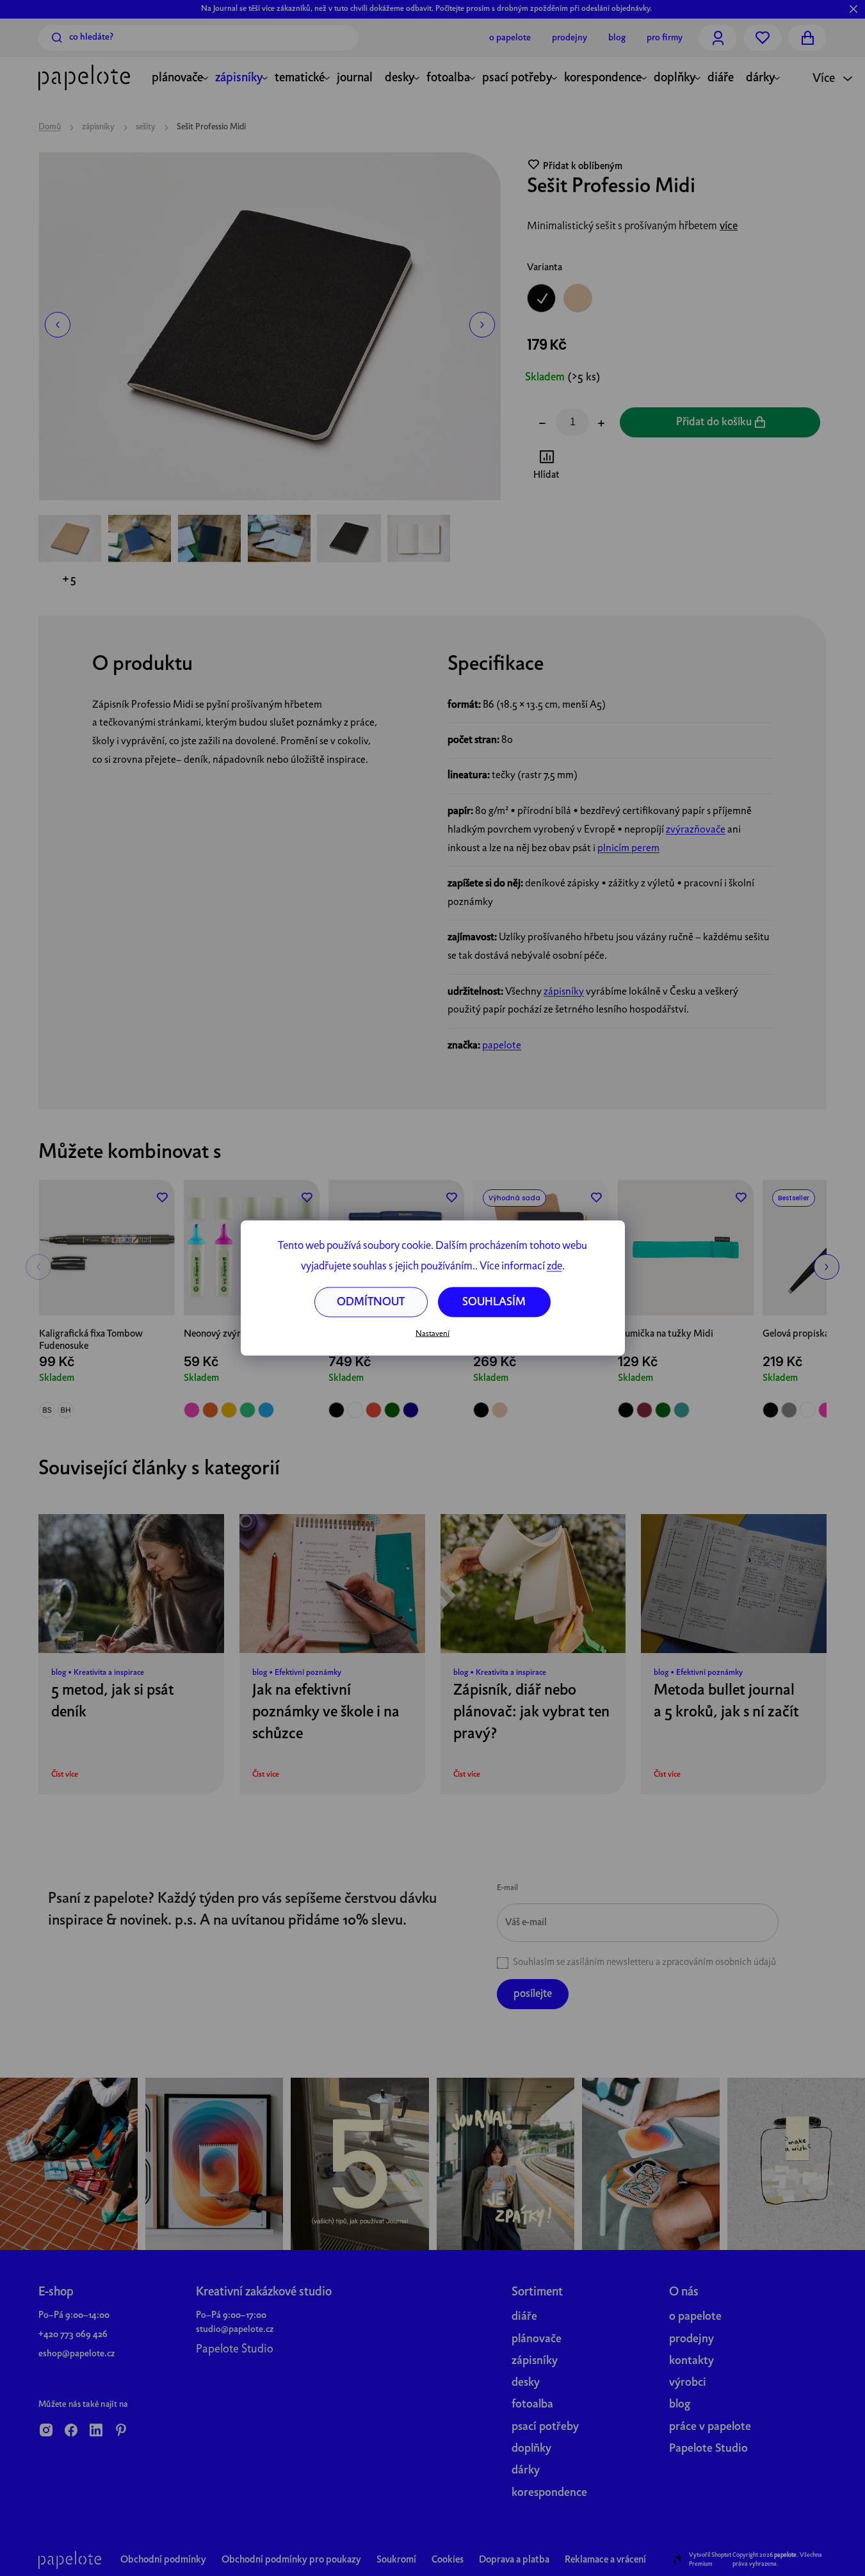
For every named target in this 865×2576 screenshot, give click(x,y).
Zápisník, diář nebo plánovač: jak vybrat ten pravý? (531, 1713)
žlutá (229, 1410)
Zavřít (598, 467)
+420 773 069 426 (73, 2335)
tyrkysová (682, 1410)
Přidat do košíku (714, 422)
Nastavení (432, 1333)
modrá (266, 1410)
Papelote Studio (235, 2350)
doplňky (531, 2449)
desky (526, 2383)
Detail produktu (107, 1288)
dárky (526, 2471)
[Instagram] (46, 2431)
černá (336, 1410)
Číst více (65, 1775)
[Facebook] (71, 2431)
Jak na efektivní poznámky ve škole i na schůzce (326, 1713)
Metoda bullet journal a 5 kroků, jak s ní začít (726, 1702)
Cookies (448, 2560)
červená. (374, 1410)
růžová (192, 1410)
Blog (617, 38)
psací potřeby (545, 2427)
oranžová (210, 1410)
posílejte (533, 1994)
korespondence (549, 2493)
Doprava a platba (514, 2560)
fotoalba (532, 2405)
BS (47, 1410)
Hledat (57, 38)
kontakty (691, 2361)
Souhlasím (494, 1302)
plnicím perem (628, 849)
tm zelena (663, 1410)
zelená (247, 1410)
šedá (789, 1410)
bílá (355, 1410)
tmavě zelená (392, 1410)
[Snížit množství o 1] (542, 425)
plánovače (537, 2339)
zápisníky (564, 992)
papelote (502, 1046)
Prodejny (570, 38)
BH (66, 1410)
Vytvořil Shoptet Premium (710, 2559)
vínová (644, 1410)
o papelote (695, 2317)
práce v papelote (710, 2427)
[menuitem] (177, 79)
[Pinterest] (121, 2431)
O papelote (510, 38)
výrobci (688, 2383)
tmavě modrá (411, 1410)
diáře (524, 2317)
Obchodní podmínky (163, 2560)
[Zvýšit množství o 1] (601, 425)
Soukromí (396, 2560)
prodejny (691, 2339)
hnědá (500, 1410)
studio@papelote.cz (235, 2329)
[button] (58, 325)
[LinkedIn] (96, 2431)
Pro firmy (665, 38)
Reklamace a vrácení (605, 2560)
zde (554, 1267)
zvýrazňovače (696, 830)
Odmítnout (371, 1302)
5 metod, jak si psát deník (113, 1702)
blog (680, 2405)
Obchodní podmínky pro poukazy (291, 2560)
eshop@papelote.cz (77, 2354)
